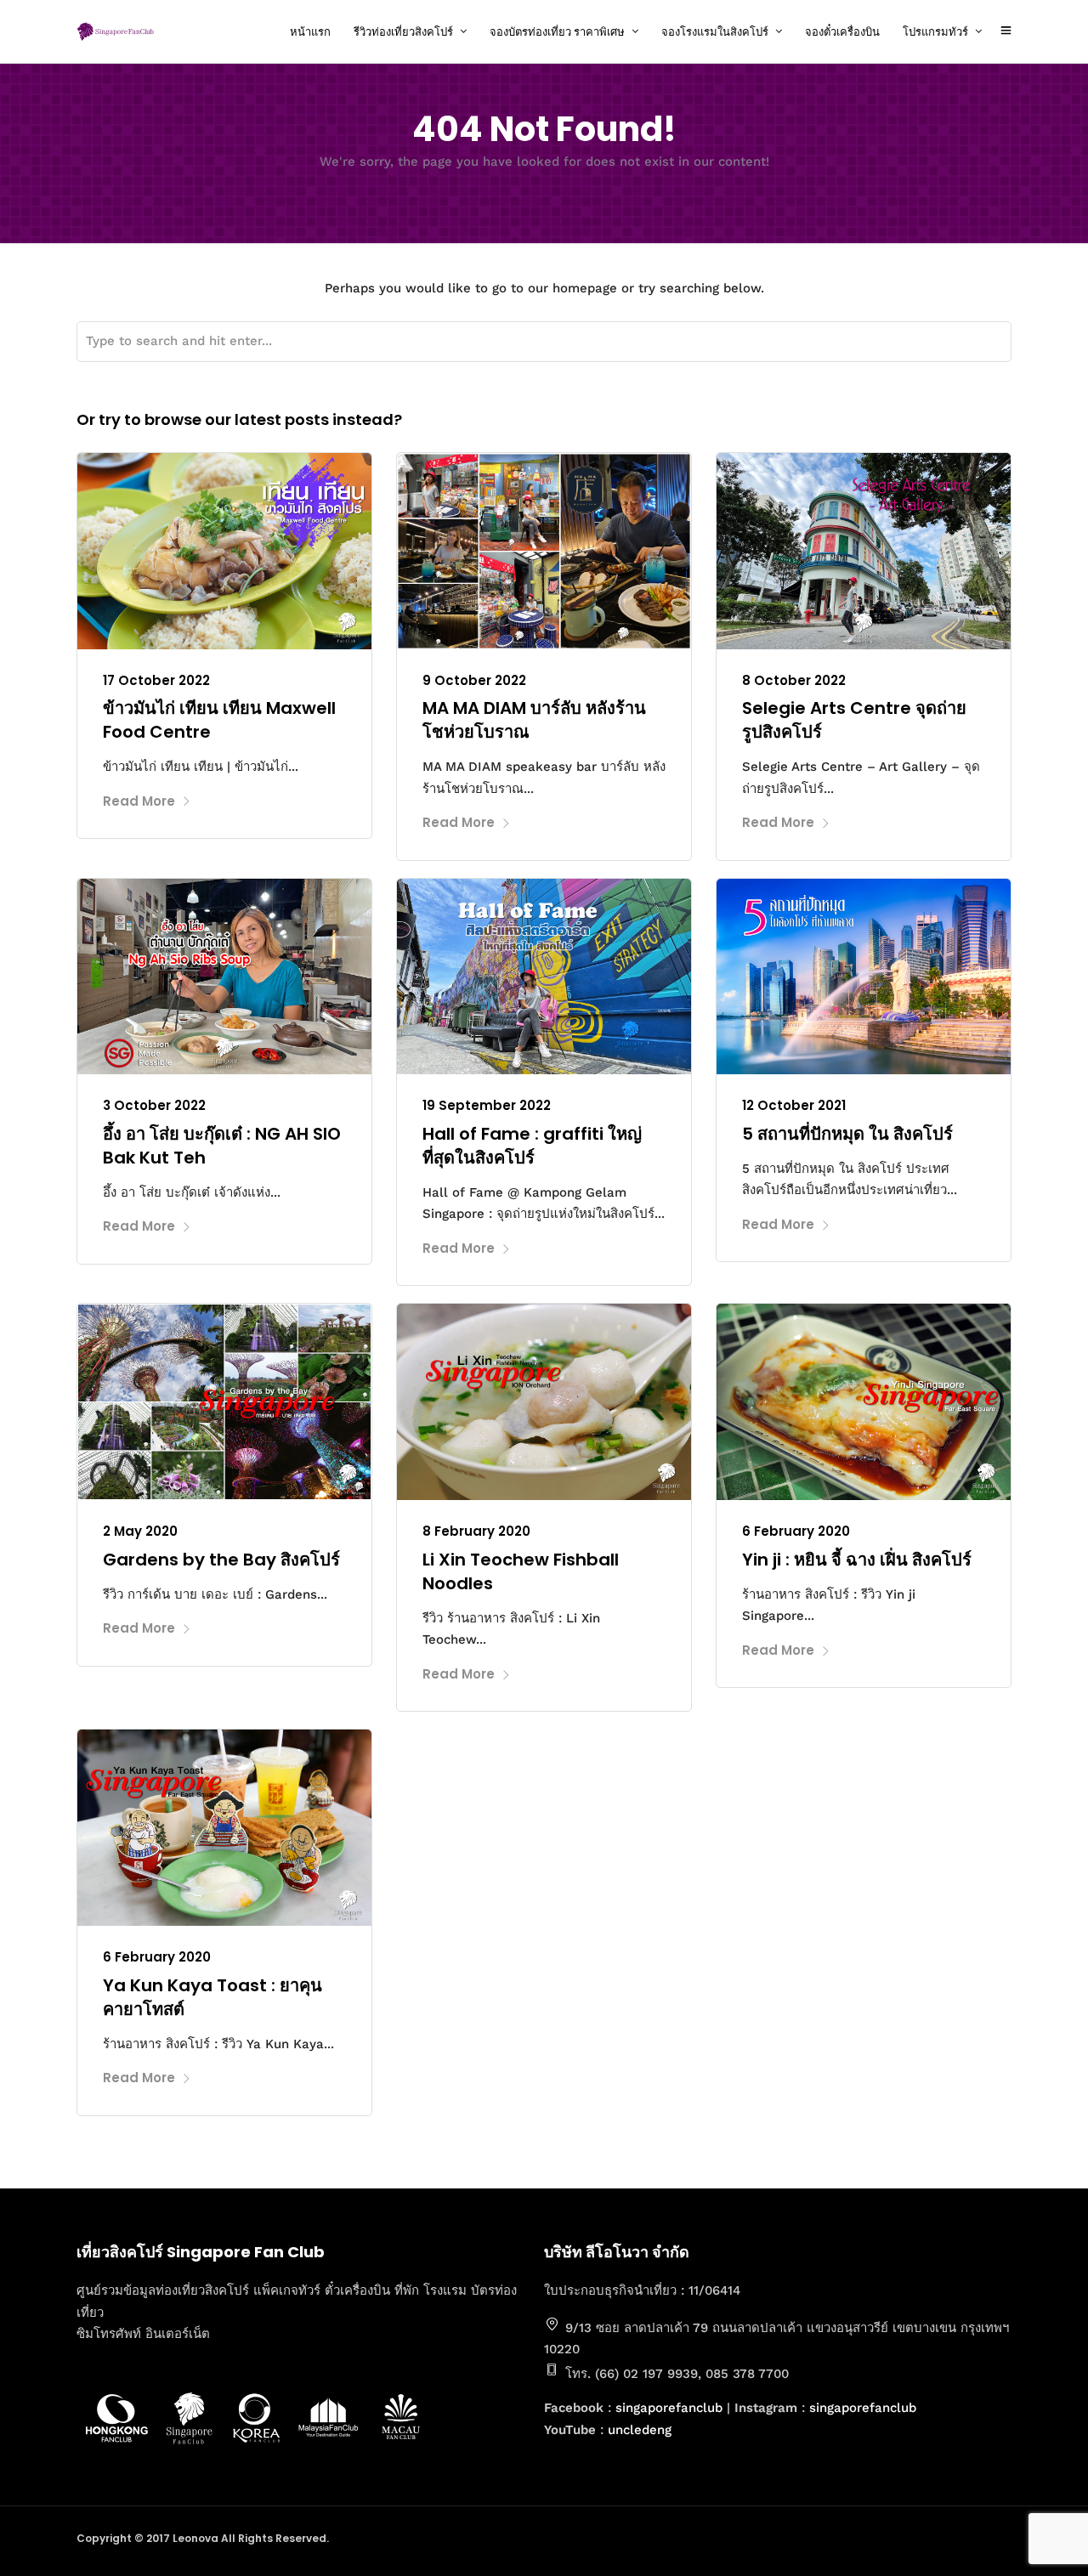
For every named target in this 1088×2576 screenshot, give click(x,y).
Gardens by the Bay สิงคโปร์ (221, 1560)
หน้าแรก (310, 32)
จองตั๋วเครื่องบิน (842, 32)
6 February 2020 (796, 1531)
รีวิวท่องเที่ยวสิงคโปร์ (403, 32)
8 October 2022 (794, 680)
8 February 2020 (476, 1531)
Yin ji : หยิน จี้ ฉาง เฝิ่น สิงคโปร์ (857, 1560)
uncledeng (640, 2430)
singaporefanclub (669, 2408)
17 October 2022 (156, 680)
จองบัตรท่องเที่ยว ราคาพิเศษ (557, 32)
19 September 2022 (487, 1105)
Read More (139, 801)
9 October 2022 (474, 680)
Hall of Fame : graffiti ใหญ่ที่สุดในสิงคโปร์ (532, 1146)
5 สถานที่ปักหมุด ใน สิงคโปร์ (847, 1134)
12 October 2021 (794, 1105)
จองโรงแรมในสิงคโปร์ (715, 32)
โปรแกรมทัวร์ (935, 32)
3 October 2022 (154, 1105)
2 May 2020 (140, 1531)
